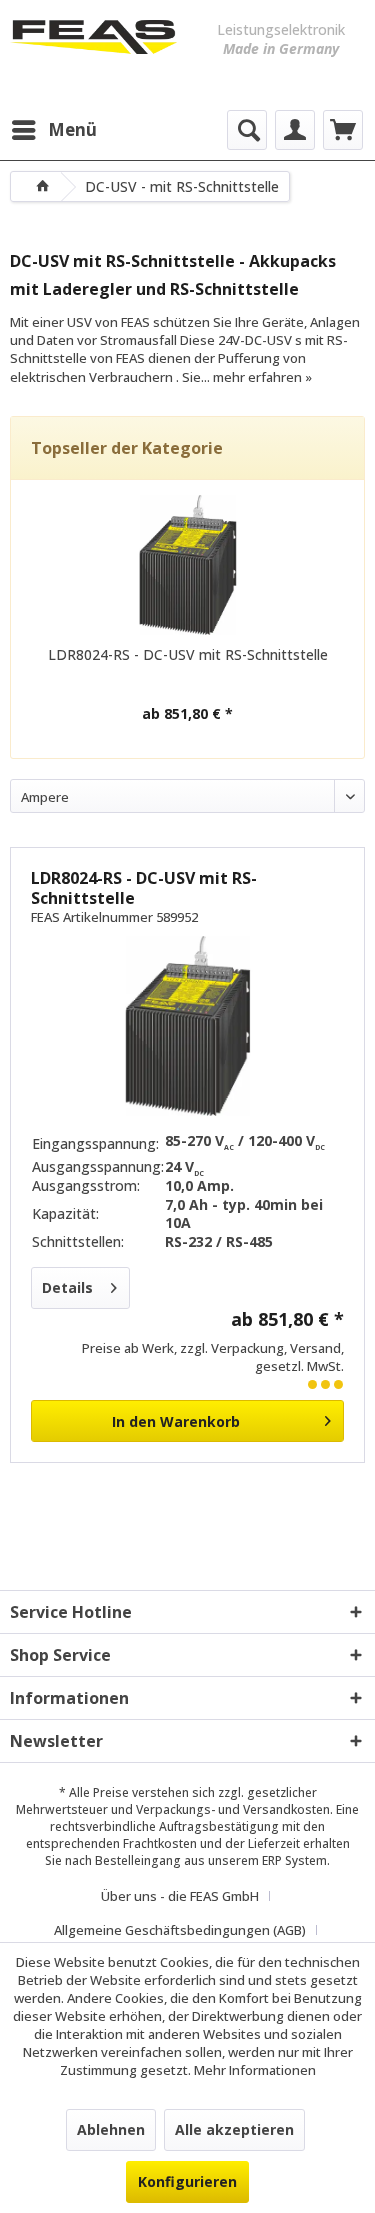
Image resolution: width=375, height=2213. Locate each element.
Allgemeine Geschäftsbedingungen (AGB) (180, 1930)
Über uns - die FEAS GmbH (180, 1896)
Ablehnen (111, 2129)
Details (67, 1287)
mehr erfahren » (262, 377)
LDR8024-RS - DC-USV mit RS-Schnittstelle (188, 654)
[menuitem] (53, 130)
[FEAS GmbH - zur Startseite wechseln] (94, 50)
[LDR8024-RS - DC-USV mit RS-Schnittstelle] (187, 565)
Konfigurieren (187, 2181)
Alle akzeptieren (234, 2129)
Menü (72, 129)
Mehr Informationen (255, 2070)
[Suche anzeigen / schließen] (247, 130)
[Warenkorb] (343, 130)
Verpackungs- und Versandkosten (233, 1809)
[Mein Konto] (295, 130)
